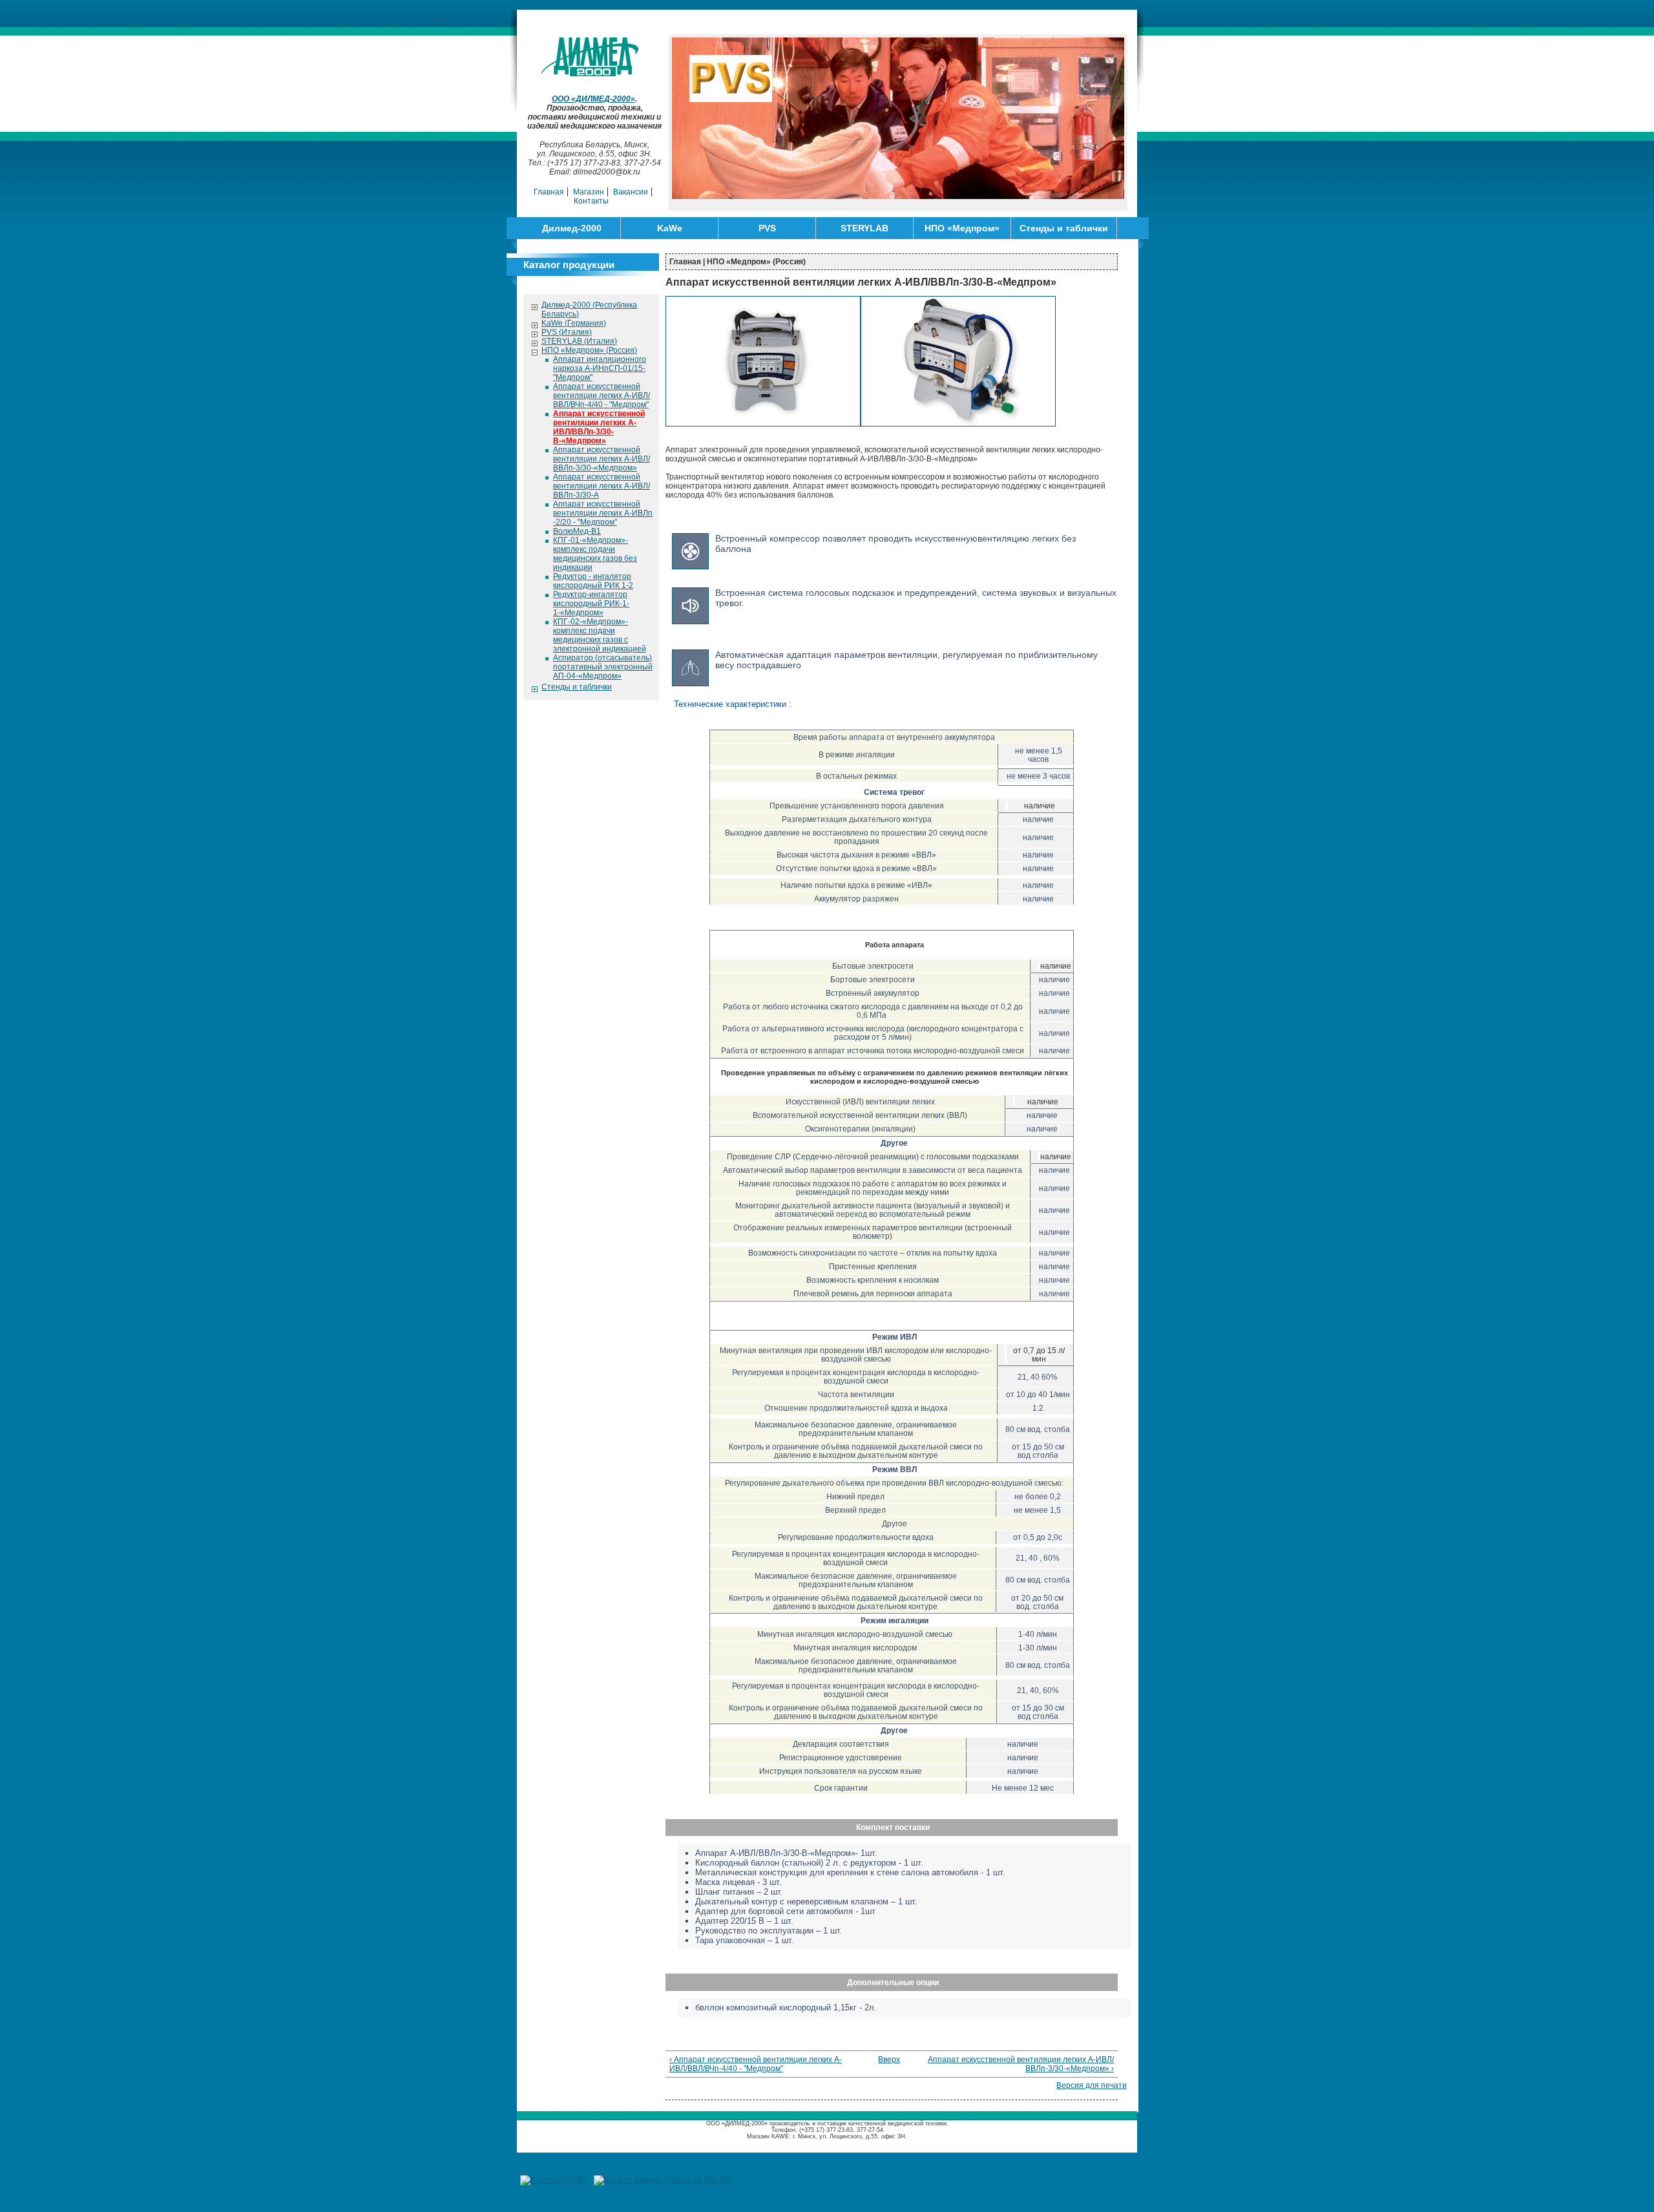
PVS (767, 228)
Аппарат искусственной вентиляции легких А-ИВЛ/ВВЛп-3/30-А (602, 486)
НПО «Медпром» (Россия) (589, 350)
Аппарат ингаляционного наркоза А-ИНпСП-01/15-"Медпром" (600, 368)
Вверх (887, 2059)
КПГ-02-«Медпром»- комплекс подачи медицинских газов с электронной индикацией (600, 635)
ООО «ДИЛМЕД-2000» (593, 99)
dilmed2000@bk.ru (607, 172)
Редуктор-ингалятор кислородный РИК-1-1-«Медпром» (591, 604)
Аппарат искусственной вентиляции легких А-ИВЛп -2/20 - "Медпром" (603, 513)
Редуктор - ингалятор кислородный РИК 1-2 (593, 581)
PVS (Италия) (567, 332)
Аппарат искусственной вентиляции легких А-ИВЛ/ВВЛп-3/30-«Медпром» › (1021, 2064)
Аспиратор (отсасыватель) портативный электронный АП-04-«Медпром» (603, 667)
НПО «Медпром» (962, 228)
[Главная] (595, 74)
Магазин (589, 192)
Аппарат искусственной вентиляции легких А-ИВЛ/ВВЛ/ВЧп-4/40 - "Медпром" (602, 395)
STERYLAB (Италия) (579, 341)
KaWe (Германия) (574, 323)
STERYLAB (864, 228)
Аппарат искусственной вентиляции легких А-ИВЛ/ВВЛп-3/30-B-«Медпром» (599, 427)
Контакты (591, 201)
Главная (549, 192)
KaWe (670, 228)
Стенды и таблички (1064, 228)
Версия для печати (1092, 2085)
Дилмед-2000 (572, 228)
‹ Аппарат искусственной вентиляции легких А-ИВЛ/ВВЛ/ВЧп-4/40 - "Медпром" (756, 2064)
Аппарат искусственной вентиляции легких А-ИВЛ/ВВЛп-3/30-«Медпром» (602, 459)
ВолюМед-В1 (577, 531)
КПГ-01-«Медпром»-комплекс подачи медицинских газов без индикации (595, 554)
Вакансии (631, 192)
